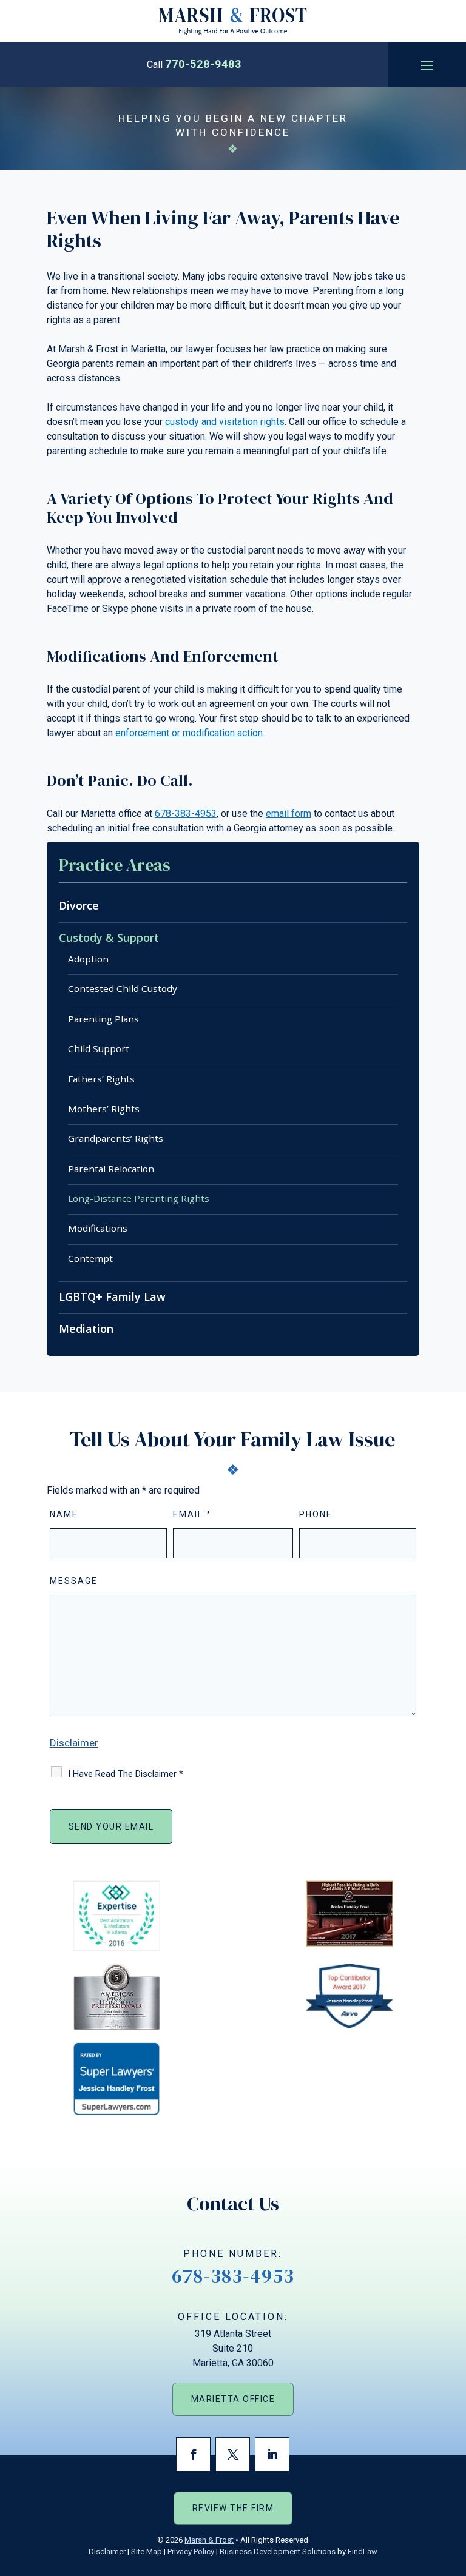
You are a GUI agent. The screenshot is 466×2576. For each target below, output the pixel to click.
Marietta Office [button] (233, 2399)
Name (64, 1514)
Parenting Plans (103, 1019)
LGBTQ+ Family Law (112, 1296)
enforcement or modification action (189, 733)
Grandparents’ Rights (116, 1138)
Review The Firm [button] (233, 2508)
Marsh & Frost (209, 2540)
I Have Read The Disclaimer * (126, 1774)
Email (192, 1514)
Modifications (98, 1228)
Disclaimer (74, 1743)
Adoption (88, 959)
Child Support (99, 1048)
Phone (316, 1514)
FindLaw (363, 2551)
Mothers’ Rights (104, 1109)
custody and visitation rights (225, 422)
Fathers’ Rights (101, 1079)
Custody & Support (109, 937)
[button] (427, 65)
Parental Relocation (111, 1169)
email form (289, 813)
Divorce (79, 905)
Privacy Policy (191, 2551)
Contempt (90, 1258)
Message (74, 1581)
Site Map (147, 2551)
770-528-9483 (203, 64)
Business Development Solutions (278, 2551)
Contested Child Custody (123, 988)
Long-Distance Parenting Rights (139, 1198)
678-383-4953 (186, 813)
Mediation (86, 1329)
